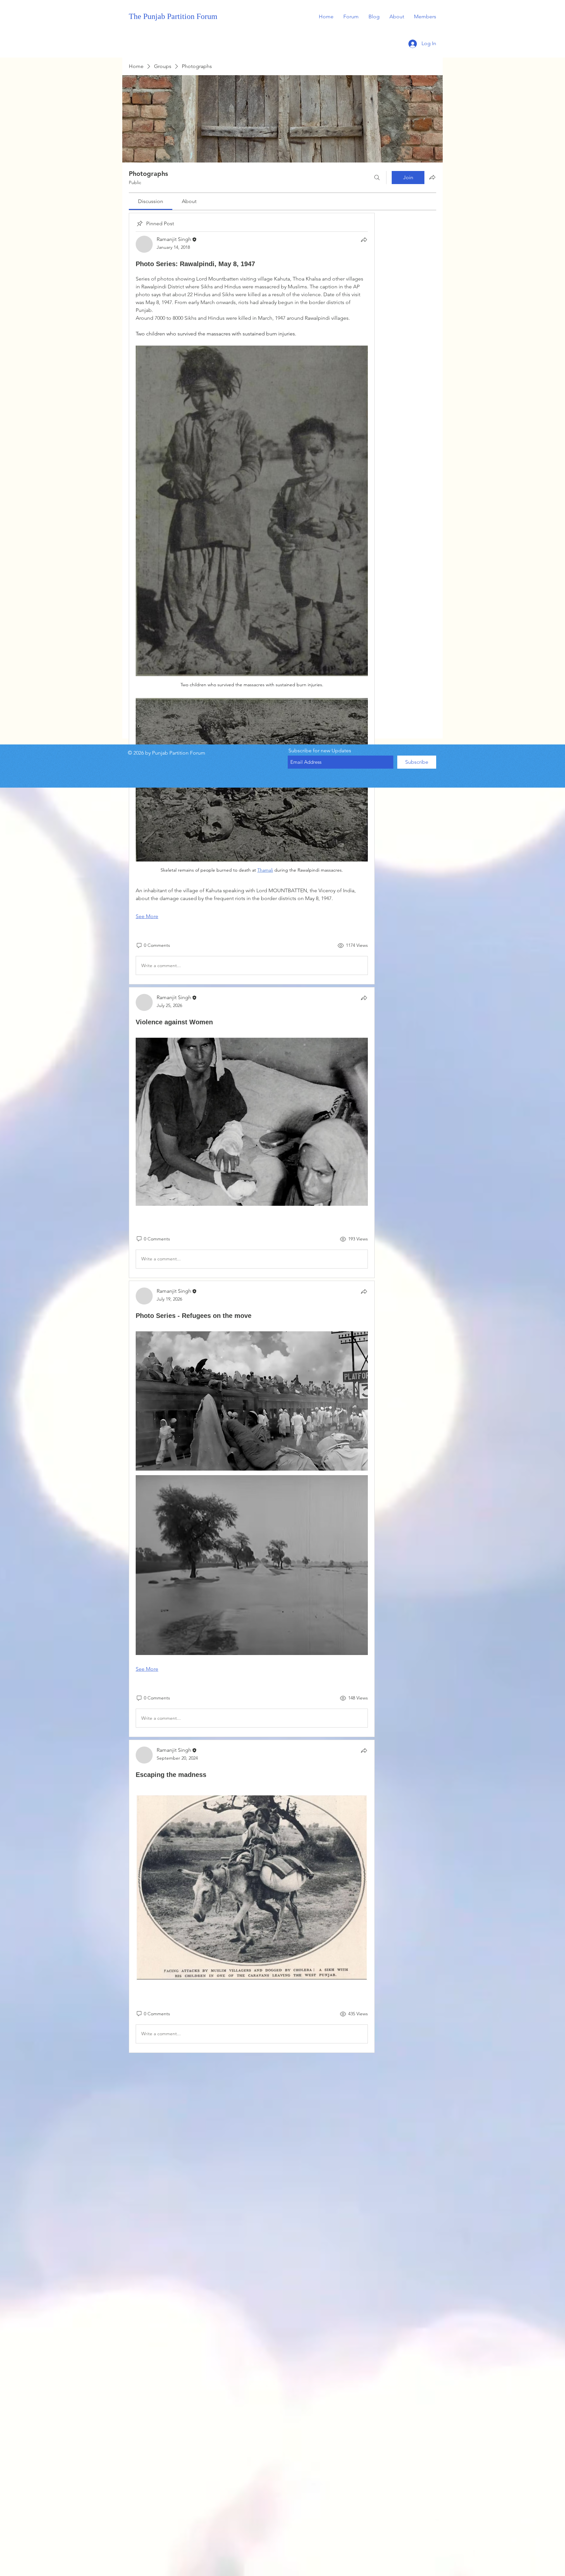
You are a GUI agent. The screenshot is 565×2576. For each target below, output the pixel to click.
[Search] (377, 178)
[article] (252, 581)
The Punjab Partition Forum (173, 16)
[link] (151, 201)
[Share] (364, 240)
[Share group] (432, 177)
